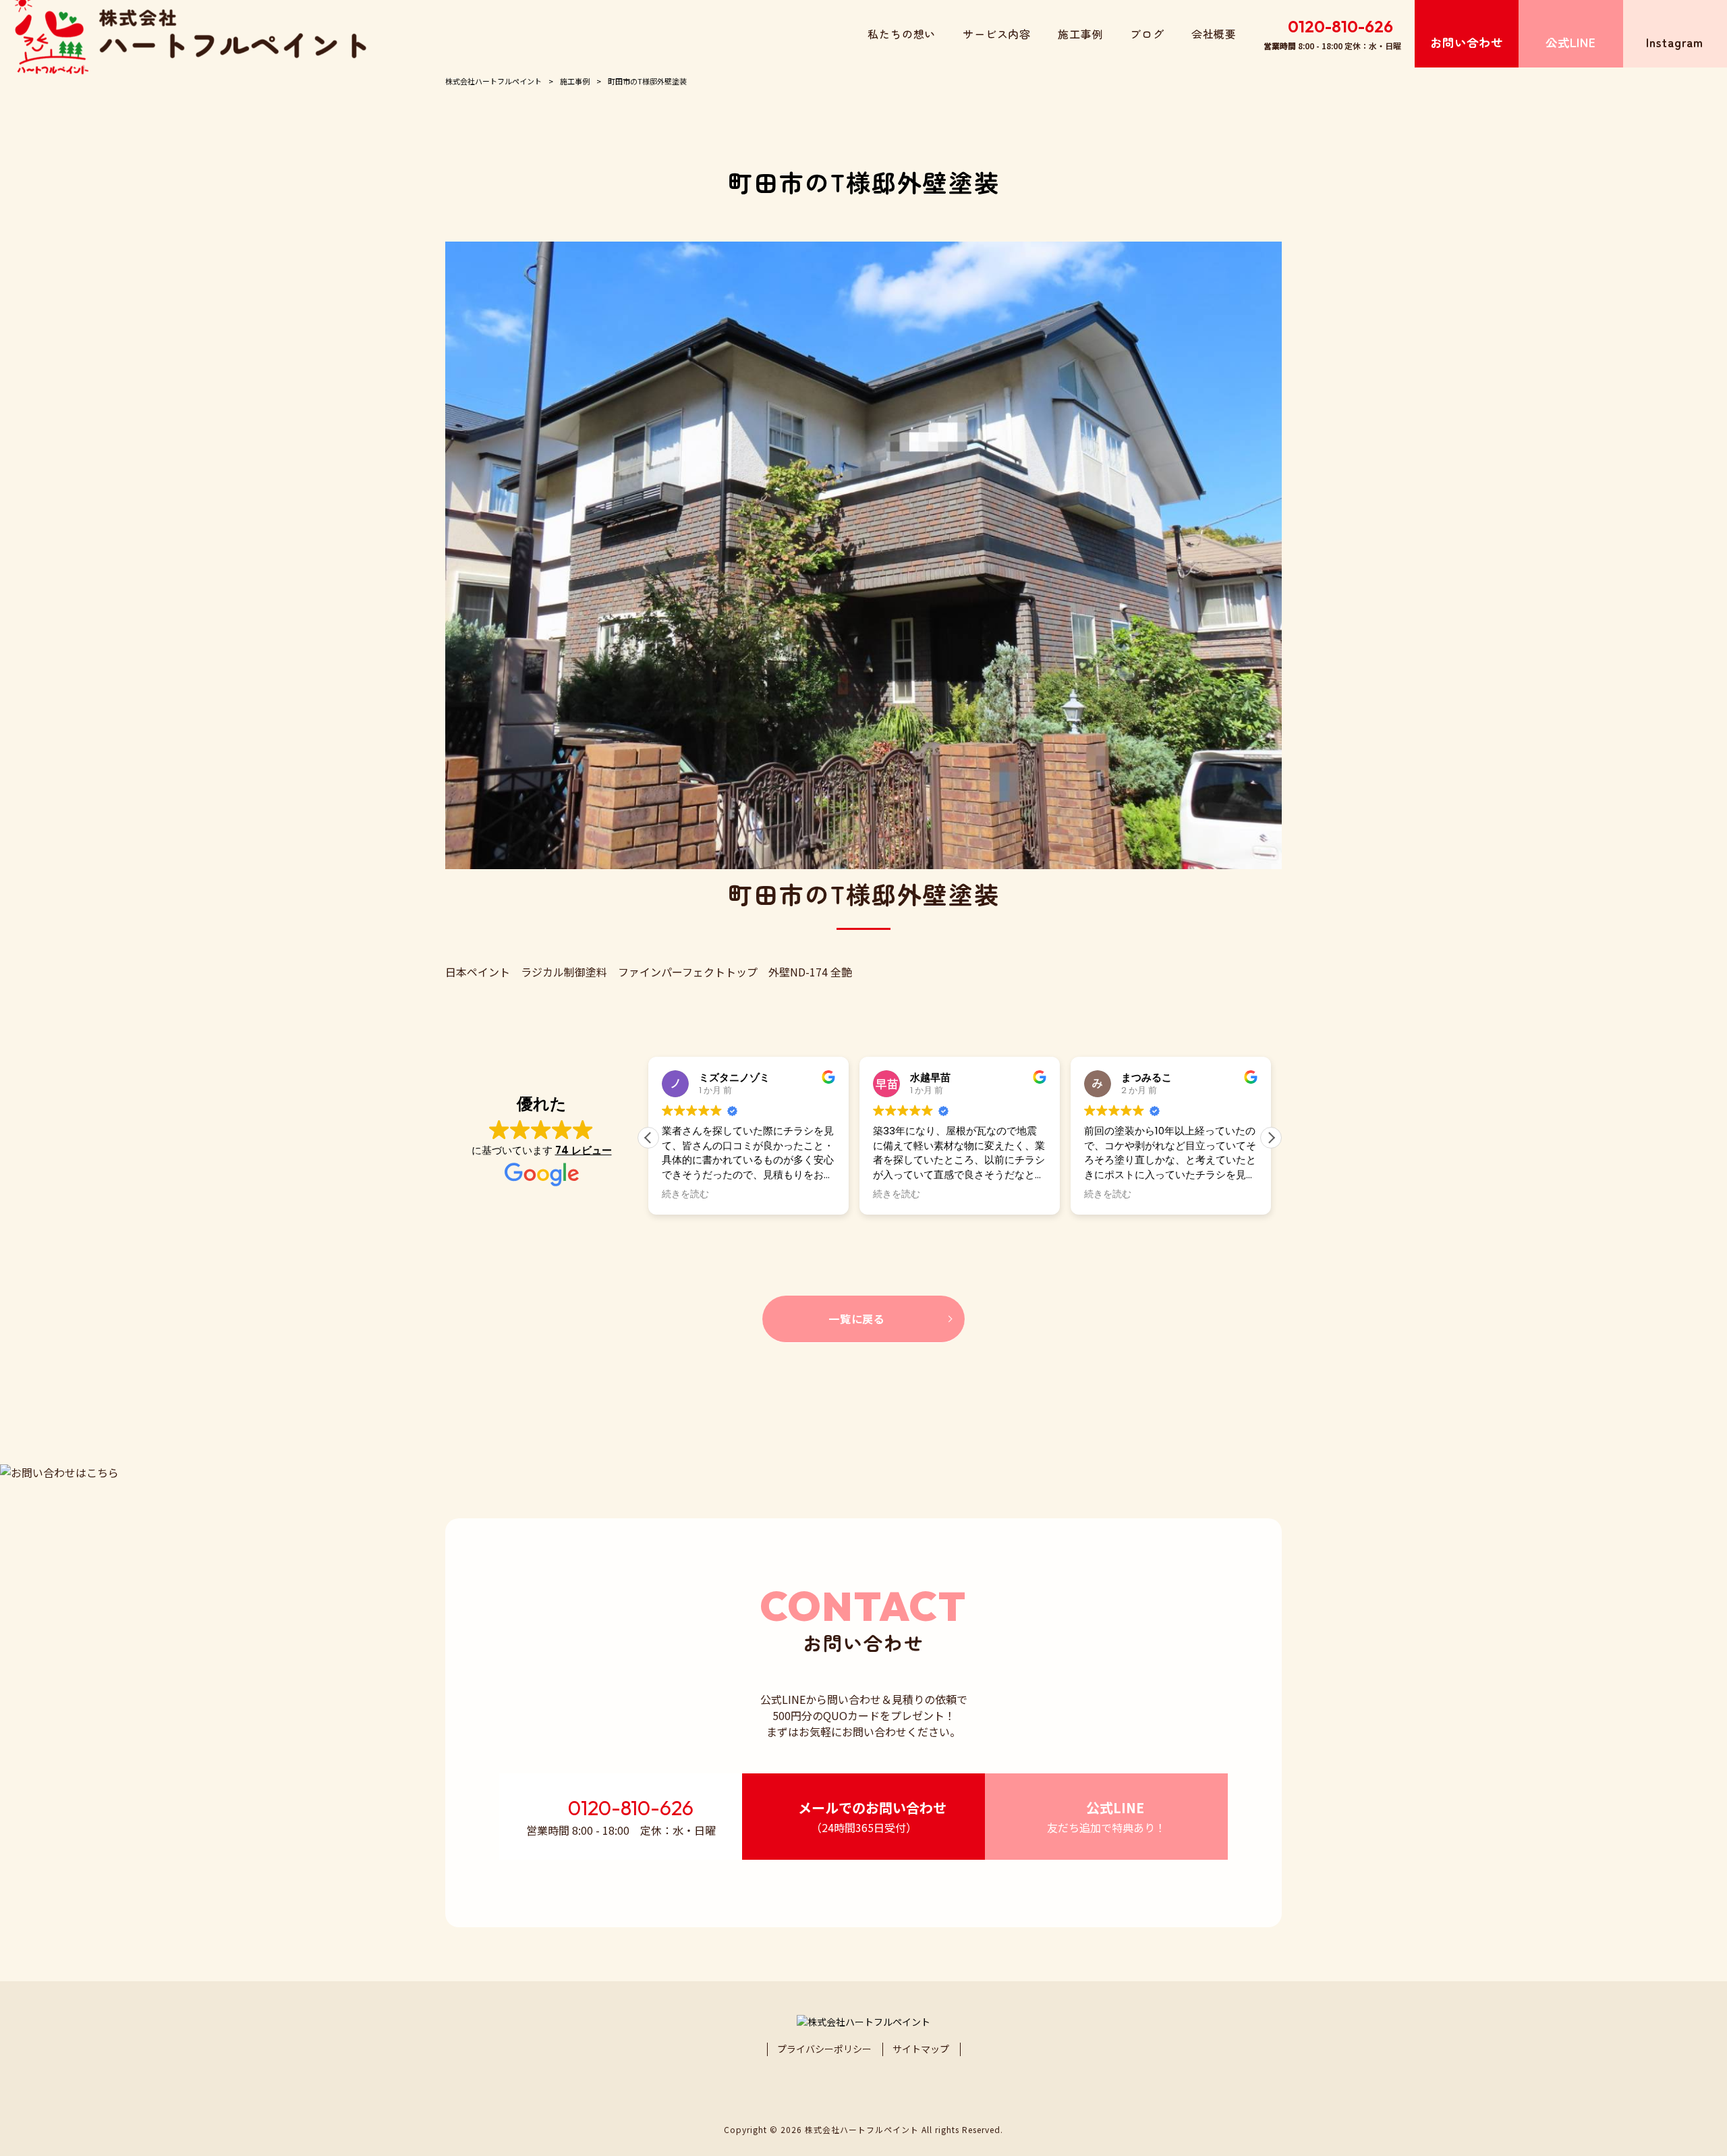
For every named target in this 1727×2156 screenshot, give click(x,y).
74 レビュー (584, 1150)
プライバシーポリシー (824, 2049)
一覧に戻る (857, 1319)
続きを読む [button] (685, 1194)
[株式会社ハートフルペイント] (190, 34)
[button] (1271, 1138)
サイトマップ (921, 2049)
